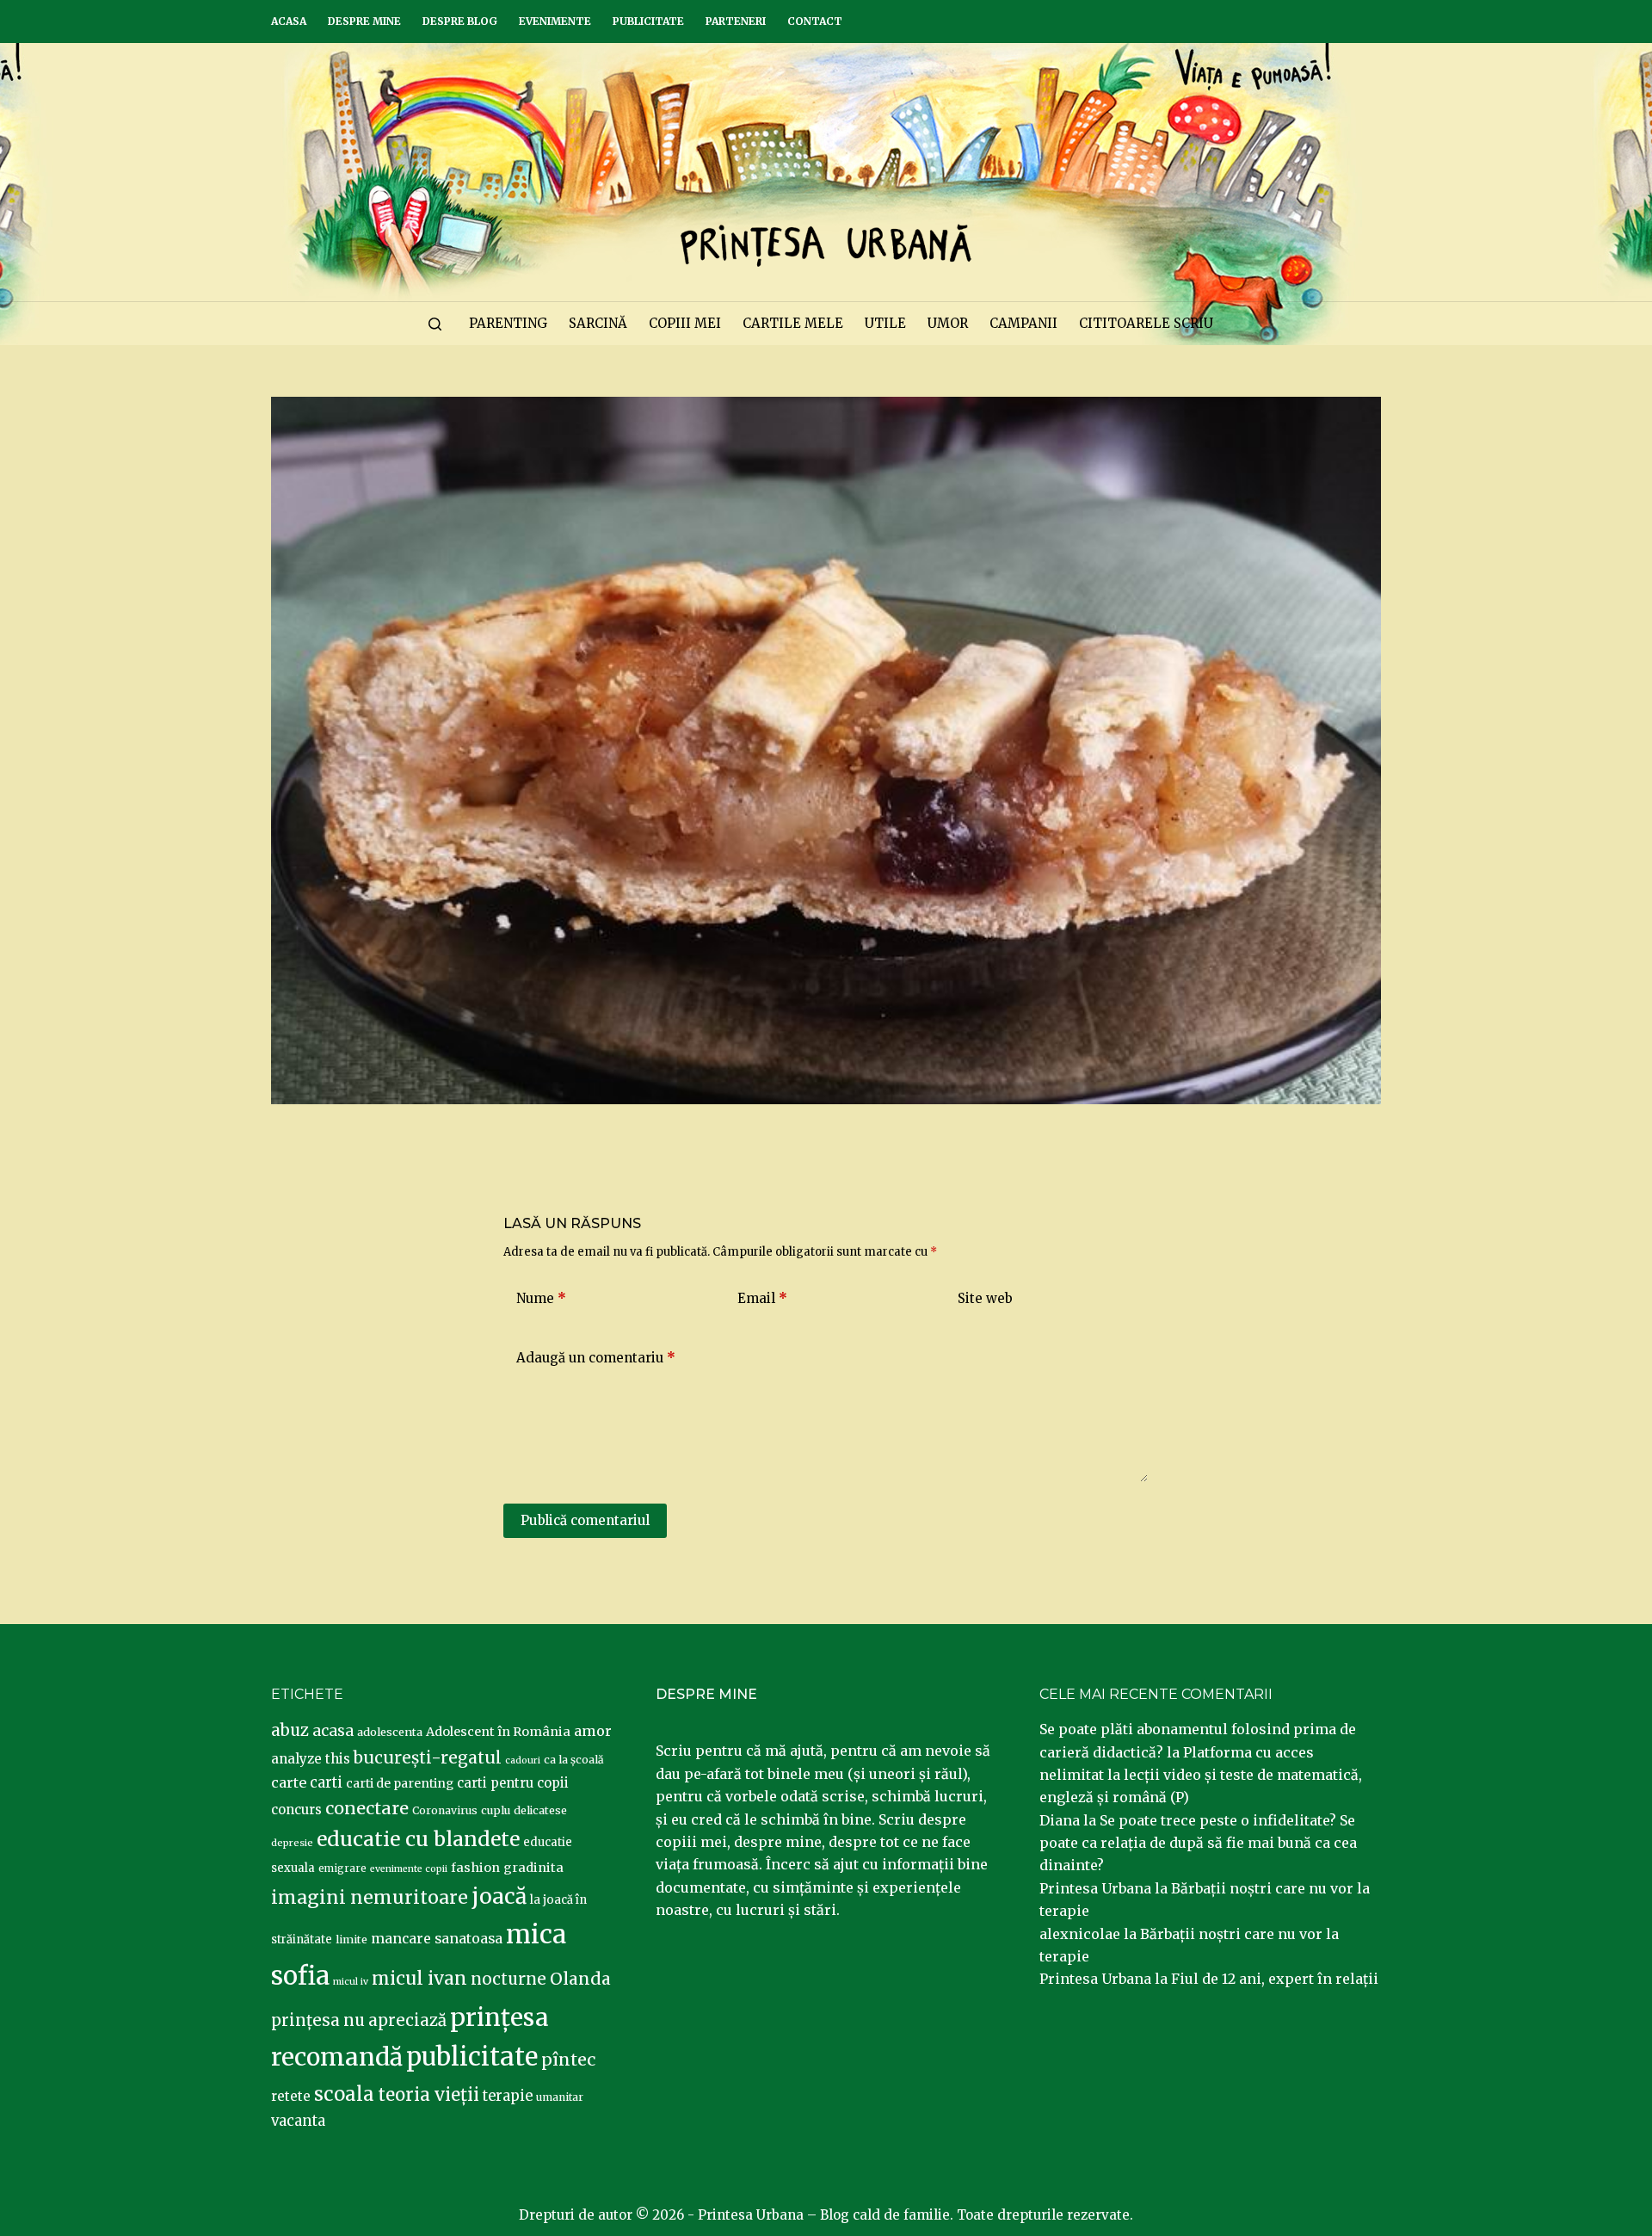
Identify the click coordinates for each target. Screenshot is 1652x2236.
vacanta (298, 2121)
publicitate (472, 2057)
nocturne (509, 1979)
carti (326, 1783)
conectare (367, 1808)
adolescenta (390, 1732)
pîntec (568, 2060)
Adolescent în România (498, 1732)
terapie (508, 2096)
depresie (292, 1843)
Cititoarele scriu (1146, 323)
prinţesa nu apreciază (359, 2020)
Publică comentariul (585, 1520)
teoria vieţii (428, 2095)
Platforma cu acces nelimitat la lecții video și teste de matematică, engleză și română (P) (1201, 1775)
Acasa (289, 21)
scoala (344, 2094)
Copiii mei (685, 323)
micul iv (351, 1982)
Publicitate (648, 21)
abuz (290, 1730)
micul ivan (419, 1979)
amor (593, 1731)
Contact (815, 21)
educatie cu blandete (418, 1839)
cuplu (496, 1810)
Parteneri (736, 21)
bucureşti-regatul (428, 1757)
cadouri (523, 1760)
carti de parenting (400, 1783)
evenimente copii (409, 1869)
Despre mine (364, 21)
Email (762, 1298)
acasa (333, 1731)
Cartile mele (793, 323)
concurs (296, 1810)
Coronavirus (445, 1810)
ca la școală (574, 1760)
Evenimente (555, 21)
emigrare (342, 1868)
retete (291, 2096)
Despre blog (460, 21)
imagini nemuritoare (370, 1897)
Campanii (1023, 323)
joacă (499, 1896)
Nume (541, 1298)
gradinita (533, 1868)
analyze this (311, 1759)
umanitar (560, 2097)
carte (289, 1782)
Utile (885, 323)
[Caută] (435, 324)
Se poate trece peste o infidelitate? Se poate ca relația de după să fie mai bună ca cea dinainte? (1198, 1843)
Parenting (508, 323)
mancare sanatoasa (437, 1938)
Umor (948, 323)
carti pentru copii (513, 1783)
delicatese (540, 1810)
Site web (985, 1298)
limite (351, 1940)
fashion (475, 1868)
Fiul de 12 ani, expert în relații (1275, 1979)
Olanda (580, 1979)
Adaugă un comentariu (596, 1358)
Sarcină (598, 323)
